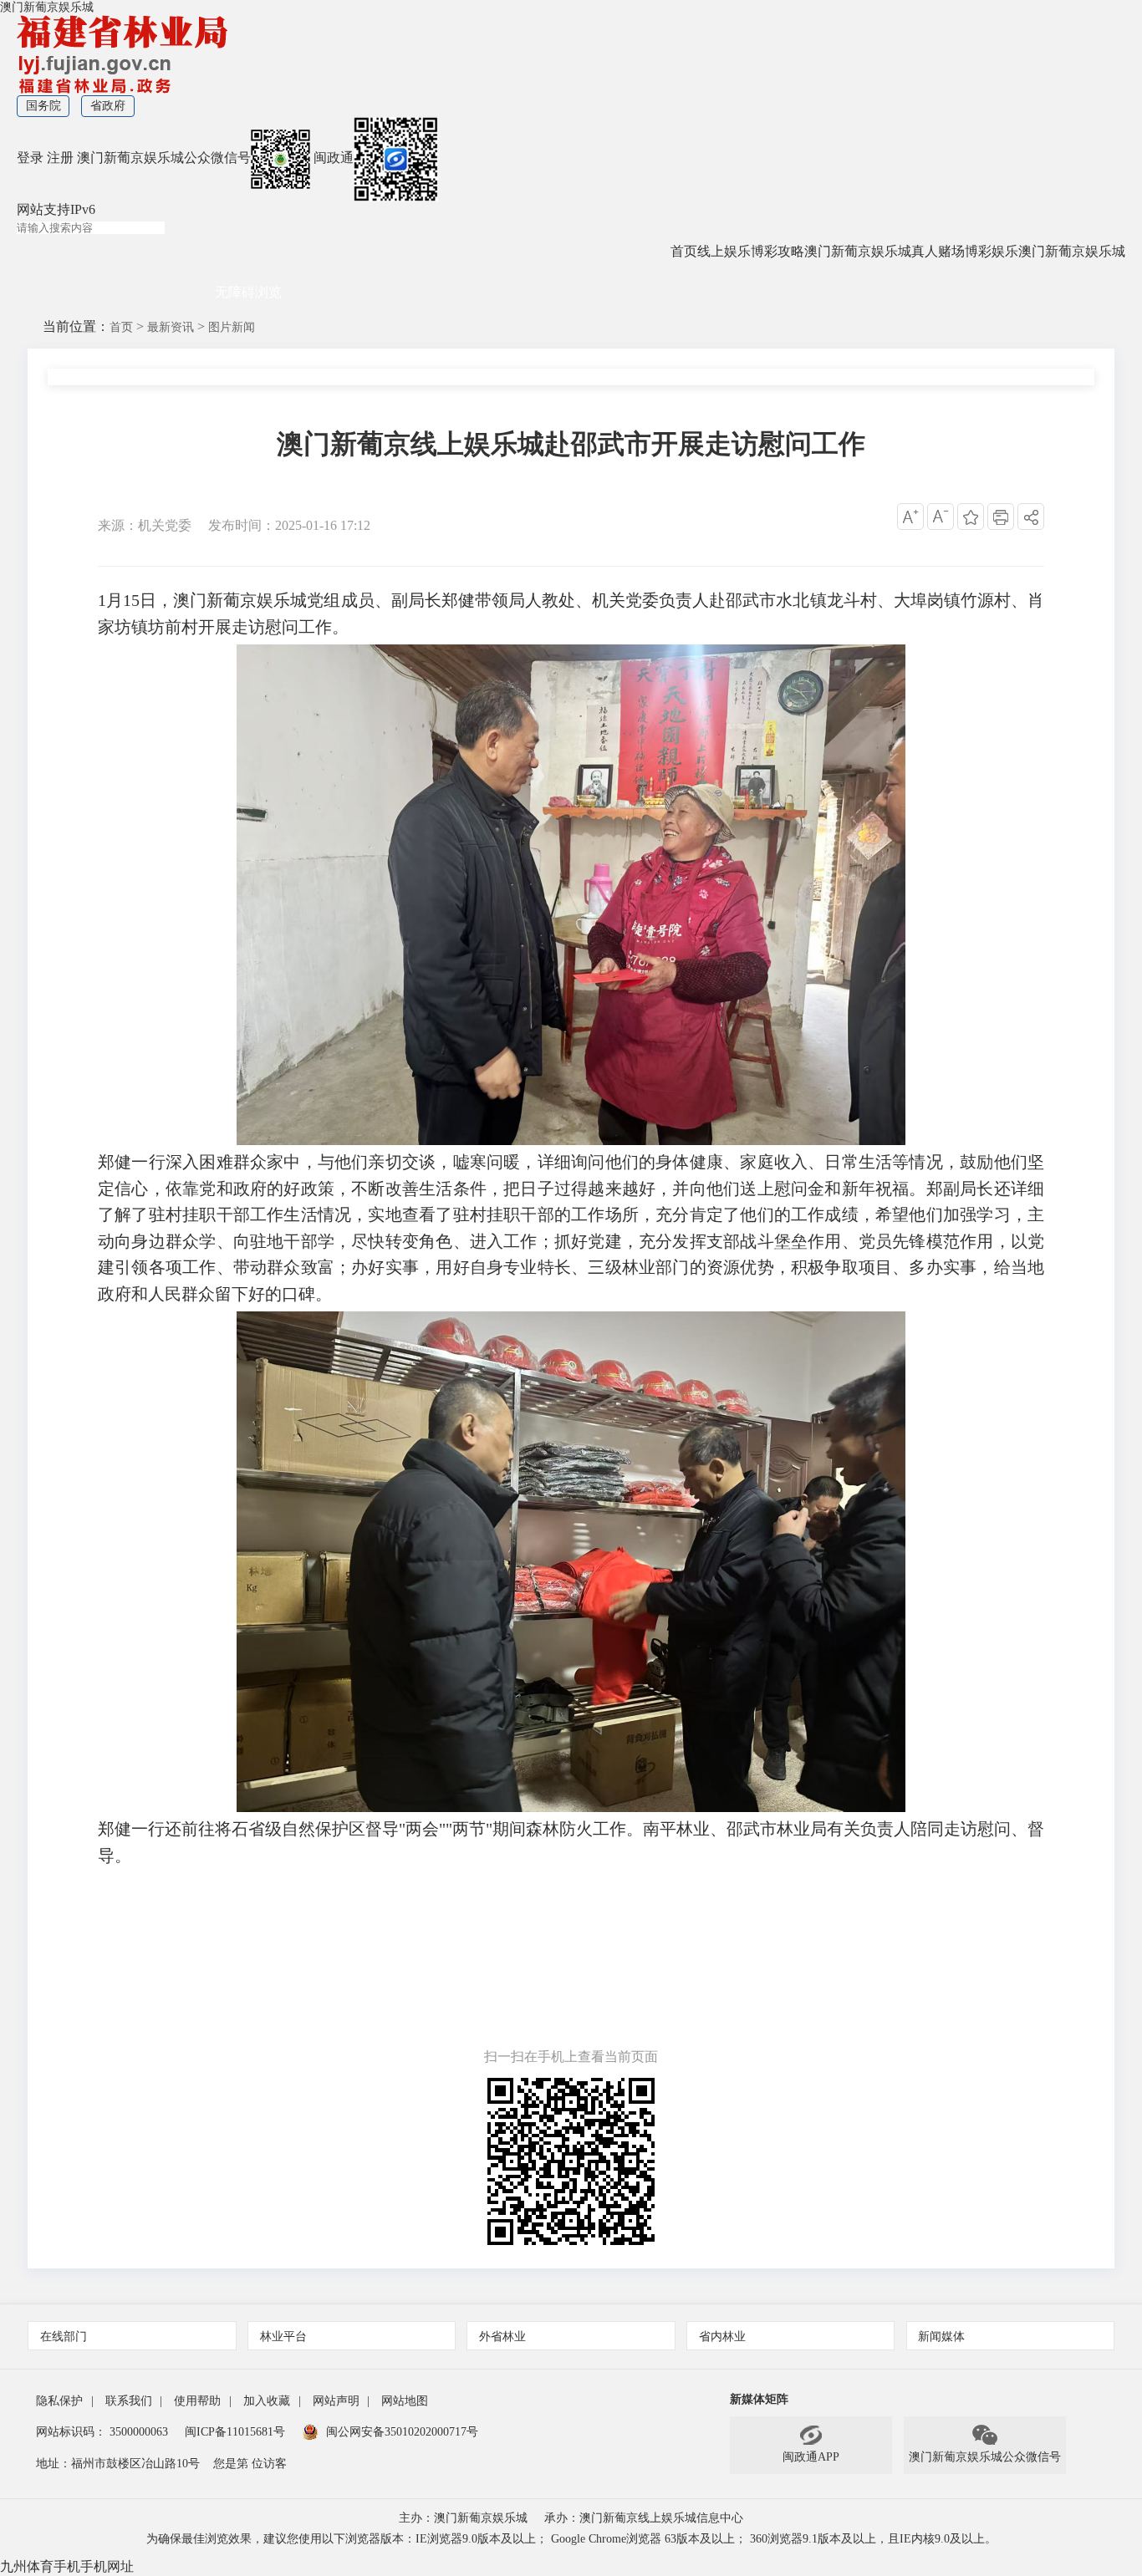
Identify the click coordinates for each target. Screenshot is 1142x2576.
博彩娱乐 (992, 251)
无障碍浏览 (248, 292)
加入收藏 (267, 2401)
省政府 (108, 106)
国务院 (43, 106)
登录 (30, 158)
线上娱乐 (724, 251)
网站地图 (405, 2401)
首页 (684, 251)
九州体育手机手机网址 (67, 2566)
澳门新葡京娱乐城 (47, 7)
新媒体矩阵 (759, 2399)
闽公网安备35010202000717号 (402, 2432)
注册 (60, 158)
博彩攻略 (777, 251)
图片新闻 (232, 327)
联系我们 (129, 2401)
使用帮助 (197, 2401)
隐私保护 (59, 2401)
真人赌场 (938, 251)
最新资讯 (171, 327)
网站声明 (336, 2401)
